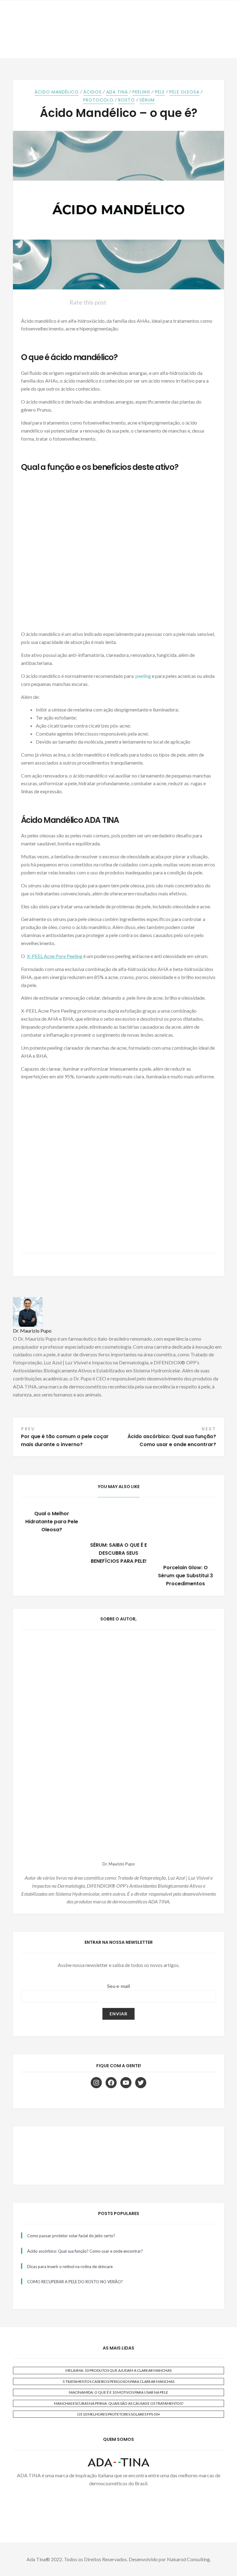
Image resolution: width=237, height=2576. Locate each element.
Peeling (141, 92)
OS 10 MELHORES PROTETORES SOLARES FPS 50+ (119, 2414)
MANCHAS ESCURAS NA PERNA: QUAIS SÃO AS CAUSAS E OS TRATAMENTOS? (119, 2403)
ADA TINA (117, 92)
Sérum (147, 100)
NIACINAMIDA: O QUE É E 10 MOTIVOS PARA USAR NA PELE (118, 2392)
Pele (160, 92)
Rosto (127, 100)
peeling (143, 676)
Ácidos (92, 92)
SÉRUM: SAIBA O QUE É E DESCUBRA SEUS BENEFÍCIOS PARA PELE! (118, 1553)
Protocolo (98, 100)
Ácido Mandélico (57, 92)
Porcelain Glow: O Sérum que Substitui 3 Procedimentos (185, 1576)
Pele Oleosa (184, 92)
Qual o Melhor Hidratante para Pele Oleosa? (52, 1522)
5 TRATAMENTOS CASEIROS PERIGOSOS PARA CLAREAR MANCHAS (118, 2381)
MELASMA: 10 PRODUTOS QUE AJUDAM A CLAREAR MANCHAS (118, 2370)
